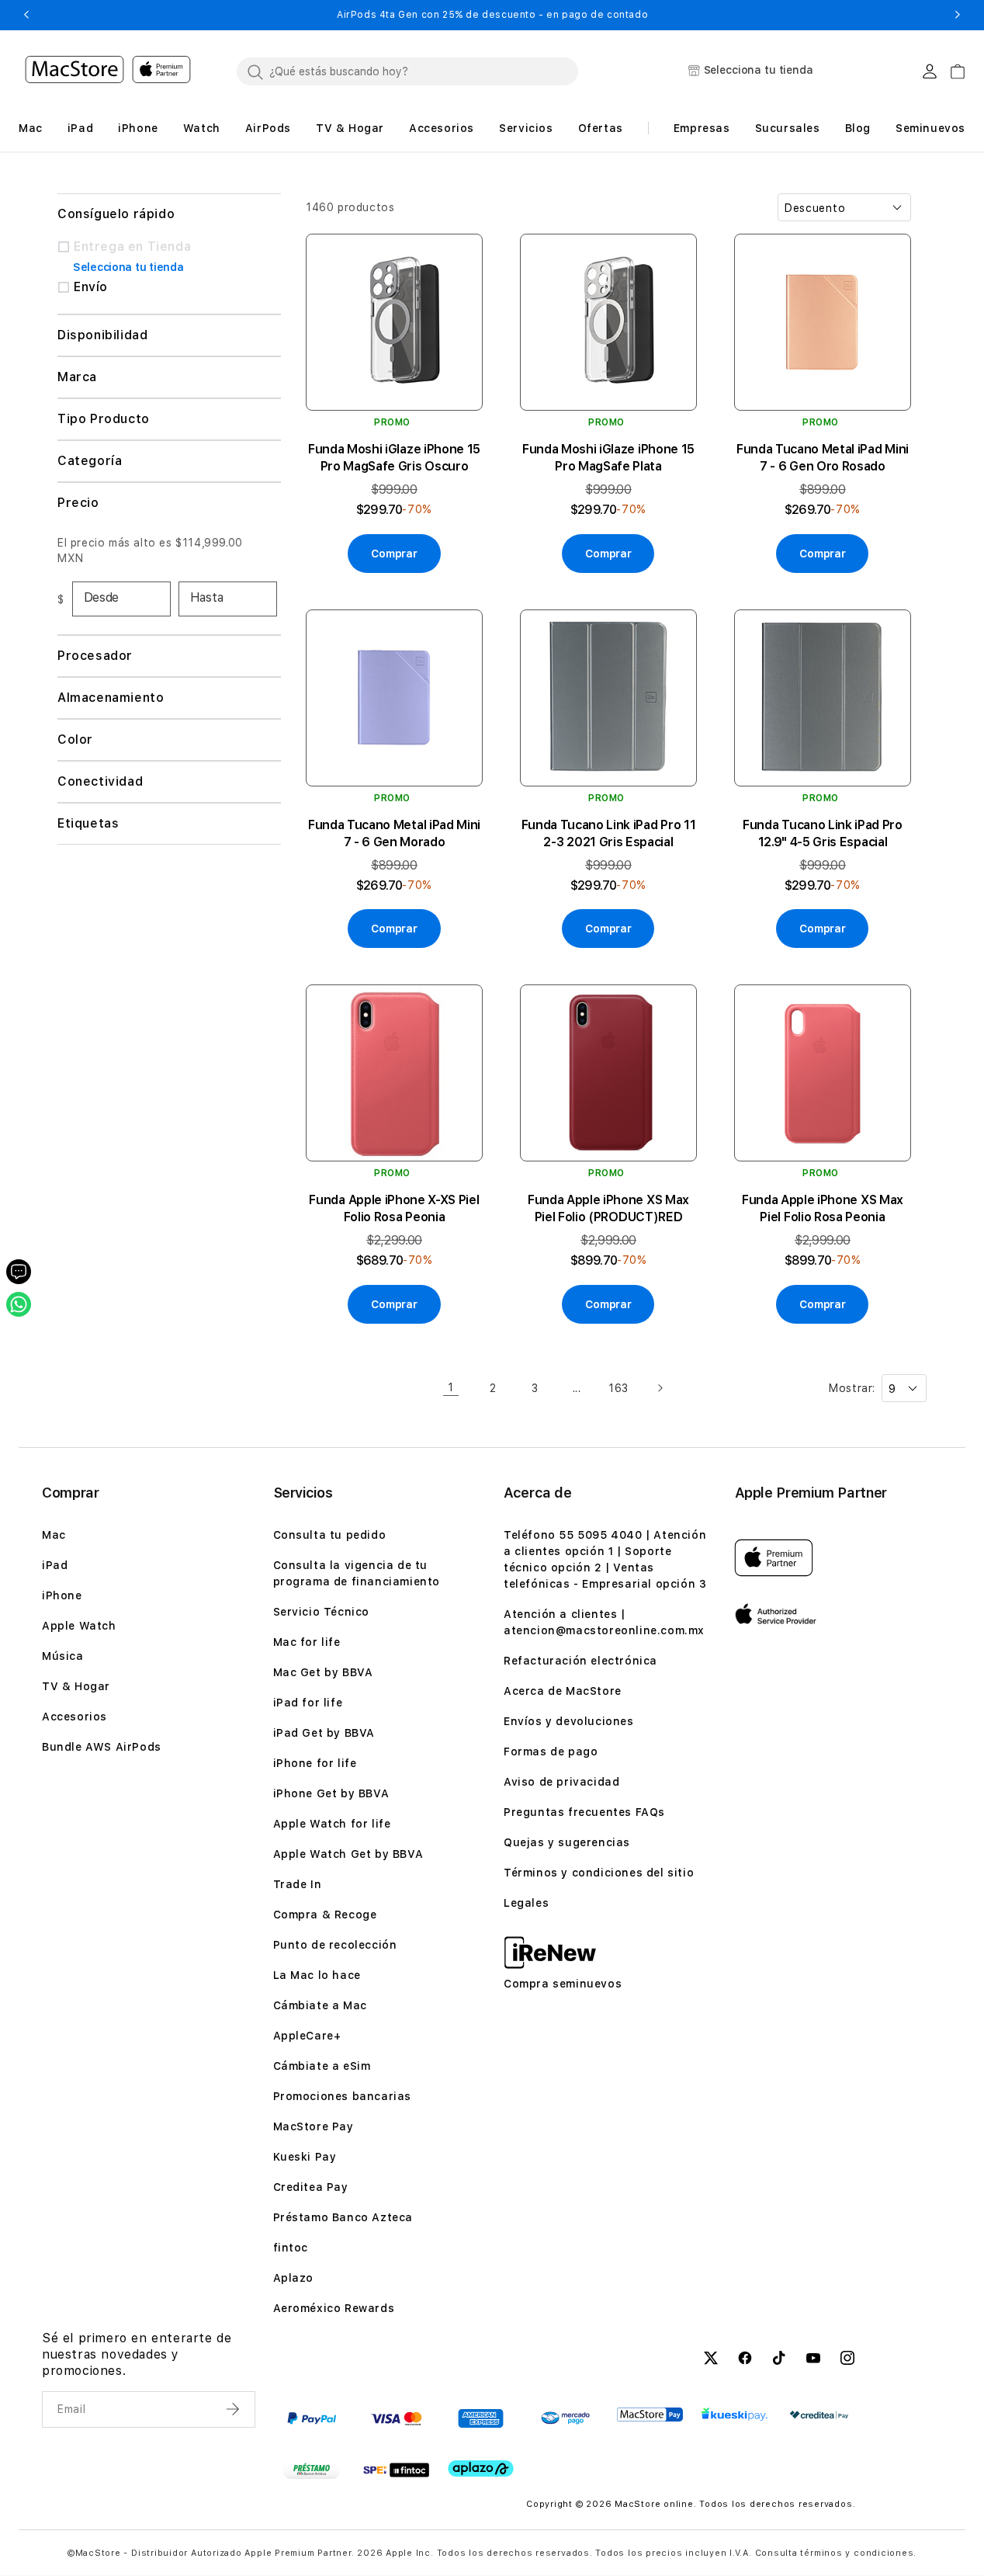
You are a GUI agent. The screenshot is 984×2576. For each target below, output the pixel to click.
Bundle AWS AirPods (102, 1747)
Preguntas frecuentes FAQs (584, 1812)
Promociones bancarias (343, 2096)
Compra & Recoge (325, 1915)
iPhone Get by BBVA (331, 1793)
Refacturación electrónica (580, 1661)
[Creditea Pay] (819, 2415)
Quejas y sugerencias (567, 1842)
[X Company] (711, 2360)
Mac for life (307, 1642)
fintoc (291, 2248)
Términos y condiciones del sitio (599, 1873)
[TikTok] (779, 2360)
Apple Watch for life (332, 1824)
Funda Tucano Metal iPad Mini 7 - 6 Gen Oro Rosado (823, 458)
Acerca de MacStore (563, 1691)
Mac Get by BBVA (323, 1672)
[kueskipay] (735, 2414)
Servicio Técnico (322, 1612)
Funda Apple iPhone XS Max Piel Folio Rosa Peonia (823, 1208)
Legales (526, 1903)
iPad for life (308, 1703)
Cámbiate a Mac (320, 2005)
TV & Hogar (76, 1686)
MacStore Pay (314, 2126)
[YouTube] (813, 2360)
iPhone (62, 1595)
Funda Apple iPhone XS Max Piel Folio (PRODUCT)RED (608, 1208)
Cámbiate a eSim (322, 2066)
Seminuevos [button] (930, 128)
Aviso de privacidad (561, 1782)
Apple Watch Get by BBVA (348, 1854)
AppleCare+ (307, 2036)
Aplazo (294, 2278)
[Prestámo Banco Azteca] (312, 2470)
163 (618, 1388)
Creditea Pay (311, 2187)
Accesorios (74, 1717)
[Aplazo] (481, 2468)
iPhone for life (315, 1763)
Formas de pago (551, 1751)
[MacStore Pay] (650, 2415)
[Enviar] (234, 2409)
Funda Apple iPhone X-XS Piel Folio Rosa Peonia (394, 1208)
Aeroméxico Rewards (334, 2308)
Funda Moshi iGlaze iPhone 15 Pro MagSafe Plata (608, 458)
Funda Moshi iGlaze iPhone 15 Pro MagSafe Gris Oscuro (394, 458)
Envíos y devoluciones (569, 1721)
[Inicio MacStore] (108, 71)
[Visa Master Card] (396, 2418)
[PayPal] (312, 2418)
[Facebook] (745, 2360)
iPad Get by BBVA (324, 1733)
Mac (54, 1535)
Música (63, 1656)
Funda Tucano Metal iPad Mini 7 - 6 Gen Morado (394, 833)
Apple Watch (79, 1626)
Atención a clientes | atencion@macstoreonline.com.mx (604, 1622)
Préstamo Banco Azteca (343, 2217)
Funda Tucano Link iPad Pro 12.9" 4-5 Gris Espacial (823, 833)
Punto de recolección (335, 1945)
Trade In (298, 1884)
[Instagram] (847, 2360)
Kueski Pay (305, 2157)
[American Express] (481, 2418)
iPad (55, 1565)
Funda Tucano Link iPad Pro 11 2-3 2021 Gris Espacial (609, 833)
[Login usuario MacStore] (930, 71)
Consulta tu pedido (330, 1535)
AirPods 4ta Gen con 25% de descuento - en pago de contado (388, 15)
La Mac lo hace (317, 1975)
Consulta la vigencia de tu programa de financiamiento (357, 1573)
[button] (26, 15)
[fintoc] (396, 2470)
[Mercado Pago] (565, 2418)
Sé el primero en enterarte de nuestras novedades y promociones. (137, 2354)
